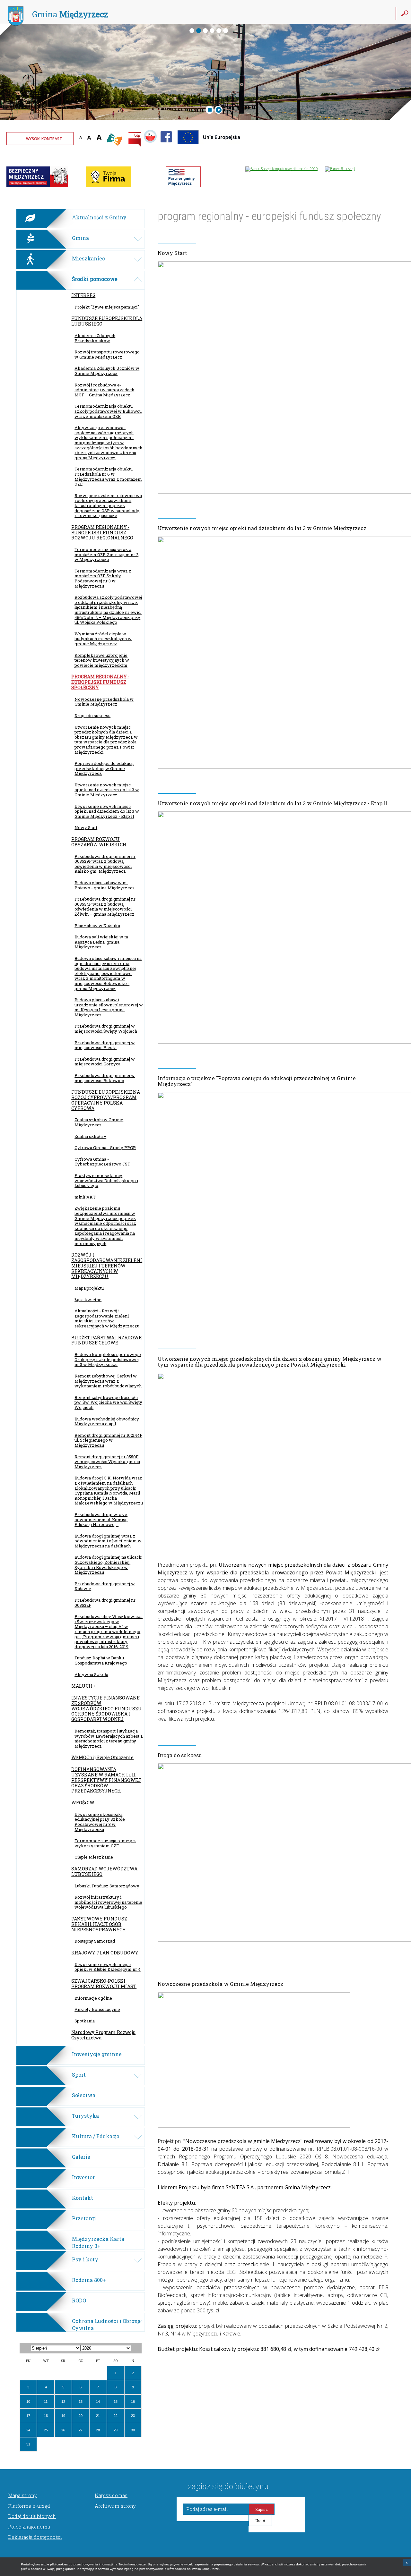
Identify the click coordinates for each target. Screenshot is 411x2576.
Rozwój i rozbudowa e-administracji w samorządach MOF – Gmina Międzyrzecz (104, 390)
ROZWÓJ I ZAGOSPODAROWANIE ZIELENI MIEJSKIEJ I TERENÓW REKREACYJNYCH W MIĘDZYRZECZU (107, 1266)
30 (133, 2430)
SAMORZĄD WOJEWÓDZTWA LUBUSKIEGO (104, 1871)
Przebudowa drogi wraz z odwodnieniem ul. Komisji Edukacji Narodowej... (101, 1519)
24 (28, 2430)
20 (81, 2416)
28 (98, 2430)
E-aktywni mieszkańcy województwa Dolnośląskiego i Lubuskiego (106, 1180)
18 (46, 2416)
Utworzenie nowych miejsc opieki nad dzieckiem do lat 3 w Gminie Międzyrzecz (107, 790)
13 (81, 2402)
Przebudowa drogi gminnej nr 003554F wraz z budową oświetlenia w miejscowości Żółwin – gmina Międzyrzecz (105, 907)
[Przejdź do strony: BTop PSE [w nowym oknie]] (183, 186)
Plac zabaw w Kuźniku (97, 926)
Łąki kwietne (88, 1300)
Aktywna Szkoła (91, 1674)
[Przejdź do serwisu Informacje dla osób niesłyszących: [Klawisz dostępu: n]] (115, 140)
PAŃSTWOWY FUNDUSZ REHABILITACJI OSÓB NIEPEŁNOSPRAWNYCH (99, 1924)
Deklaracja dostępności (35, 2537)
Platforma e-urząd (29, 2506)
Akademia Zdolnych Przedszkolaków (95, 338)
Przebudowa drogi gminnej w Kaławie (105, 1586)
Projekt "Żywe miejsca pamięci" (107, 307)
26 (63, 2430)
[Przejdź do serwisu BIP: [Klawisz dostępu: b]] (135, 140)
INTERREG (83, 295)
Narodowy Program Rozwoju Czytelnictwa (103, 2035)
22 (116, 2416)
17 (28, 2416)
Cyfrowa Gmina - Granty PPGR (105, 1148)
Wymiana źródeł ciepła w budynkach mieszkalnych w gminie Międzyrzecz (103, 639)
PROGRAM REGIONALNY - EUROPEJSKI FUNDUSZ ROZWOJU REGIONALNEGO (102, 533)
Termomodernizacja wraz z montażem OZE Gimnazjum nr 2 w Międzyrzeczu (106, 554)
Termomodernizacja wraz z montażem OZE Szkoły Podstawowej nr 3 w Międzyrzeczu (103, 578)
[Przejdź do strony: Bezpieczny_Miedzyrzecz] (37, 186)
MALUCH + (84, 1686)
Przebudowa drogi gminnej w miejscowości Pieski (105, 1045)
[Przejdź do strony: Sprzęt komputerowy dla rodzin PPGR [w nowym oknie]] (281, 169)
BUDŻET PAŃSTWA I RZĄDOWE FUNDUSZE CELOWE (106, 1340)
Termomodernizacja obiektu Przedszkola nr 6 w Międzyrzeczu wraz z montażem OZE (108, 476)
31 (28, 2444)
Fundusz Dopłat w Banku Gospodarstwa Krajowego (101, 1660)
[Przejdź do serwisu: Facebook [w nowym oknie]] (166, 146)
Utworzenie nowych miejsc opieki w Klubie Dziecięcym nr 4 (108, 1967)
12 (63, 2402)
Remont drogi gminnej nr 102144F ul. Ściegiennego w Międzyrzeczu (108, 1440)
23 (133, 2416)
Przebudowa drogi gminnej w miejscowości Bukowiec (105, 1078)
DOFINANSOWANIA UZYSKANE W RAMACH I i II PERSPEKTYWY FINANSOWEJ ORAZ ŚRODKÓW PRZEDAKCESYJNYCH (106, 1780)
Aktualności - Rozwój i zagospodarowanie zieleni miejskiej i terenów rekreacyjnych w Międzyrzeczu (107, 1318)
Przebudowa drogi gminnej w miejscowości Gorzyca (105, 1062)
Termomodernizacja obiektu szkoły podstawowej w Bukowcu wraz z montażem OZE (108, 411)
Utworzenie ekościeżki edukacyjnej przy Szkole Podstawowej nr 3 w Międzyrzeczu (100, 1822)
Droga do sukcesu (92, 716)
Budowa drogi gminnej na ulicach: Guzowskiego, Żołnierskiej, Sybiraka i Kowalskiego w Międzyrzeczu (108, 1565)
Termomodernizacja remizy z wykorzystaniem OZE (105, 1843)
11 (46, 2402)
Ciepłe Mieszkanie (94, 1857)
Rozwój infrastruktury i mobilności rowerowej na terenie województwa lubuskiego (108, 1902)
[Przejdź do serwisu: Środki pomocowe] (209, 146)
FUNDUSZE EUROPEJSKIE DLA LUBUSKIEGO (107, 321)
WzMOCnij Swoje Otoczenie (102, 1757)
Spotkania (85, 2021)
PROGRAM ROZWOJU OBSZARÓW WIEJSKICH (99, 842)
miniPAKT (85, 1197)
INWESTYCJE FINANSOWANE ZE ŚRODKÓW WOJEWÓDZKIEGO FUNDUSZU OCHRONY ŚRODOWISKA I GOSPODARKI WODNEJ (107, 1708)
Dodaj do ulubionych (32, 2516)
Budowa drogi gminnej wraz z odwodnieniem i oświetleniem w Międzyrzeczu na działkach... (108, 1541)
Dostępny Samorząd (95, 1941)
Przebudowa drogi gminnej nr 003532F (105, 1603)
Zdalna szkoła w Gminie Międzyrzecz (99, 1122)
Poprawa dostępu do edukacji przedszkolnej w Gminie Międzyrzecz (104, 768)
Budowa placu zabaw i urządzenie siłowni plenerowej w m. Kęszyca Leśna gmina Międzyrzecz (109, 1007)
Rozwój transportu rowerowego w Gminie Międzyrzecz (107, 354)
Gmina (70, 14)
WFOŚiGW (83, 1803)
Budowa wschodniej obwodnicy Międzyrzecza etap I (107, 1421)
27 (81, 2430)
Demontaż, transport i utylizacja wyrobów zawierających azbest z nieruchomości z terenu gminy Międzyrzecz (109, 1738)
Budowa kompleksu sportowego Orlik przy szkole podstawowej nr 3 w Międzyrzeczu (108, 1359)
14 (98, 2402)
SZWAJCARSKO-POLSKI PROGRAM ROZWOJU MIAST (104, 1984)
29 (116, 2430)
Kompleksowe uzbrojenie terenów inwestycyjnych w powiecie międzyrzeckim (102, 660)
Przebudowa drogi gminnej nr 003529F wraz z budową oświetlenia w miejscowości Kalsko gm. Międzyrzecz (105, 864)
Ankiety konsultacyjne (97, 2009)
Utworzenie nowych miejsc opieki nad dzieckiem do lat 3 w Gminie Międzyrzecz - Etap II (107, 811)
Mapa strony (22, 2495)
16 (133, 2402)
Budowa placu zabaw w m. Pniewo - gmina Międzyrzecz (105, 885)
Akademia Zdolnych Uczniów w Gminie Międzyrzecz (107, 371)
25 (46, 2430)
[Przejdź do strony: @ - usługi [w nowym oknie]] (340, 169)
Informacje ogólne (93, 1998)
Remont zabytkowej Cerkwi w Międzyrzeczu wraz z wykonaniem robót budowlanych (108, 1381)
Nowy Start (86, 827)
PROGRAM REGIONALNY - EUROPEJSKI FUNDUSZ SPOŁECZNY (100, 682)
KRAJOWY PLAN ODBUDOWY (105, 1953)
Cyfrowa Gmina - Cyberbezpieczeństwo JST (102, 1162)
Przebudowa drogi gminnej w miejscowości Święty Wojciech (106, 1029)
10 (28, 2402)
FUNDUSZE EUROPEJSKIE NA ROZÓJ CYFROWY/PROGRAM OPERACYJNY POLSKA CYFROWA (106, 1100)
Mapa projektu (89, 1288)
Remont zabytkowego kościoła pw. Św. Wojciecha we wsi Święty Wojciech (108, 1402)
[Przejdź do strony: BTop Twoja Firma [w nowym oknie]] (109, 186)
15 (116, 2402)
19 (63, 2416)
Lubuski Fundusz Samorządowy (107, 1886)
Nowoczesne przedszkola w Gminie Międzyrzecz (104, 702)
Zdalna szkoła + (90, 1136)
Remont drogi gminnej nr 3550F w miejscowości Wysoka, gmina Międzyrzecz (107, 1462)
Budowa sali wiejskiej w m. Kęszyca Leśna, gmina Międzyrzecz (102, 942)
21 (98, 2416)
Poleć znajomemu (29, 2527)
